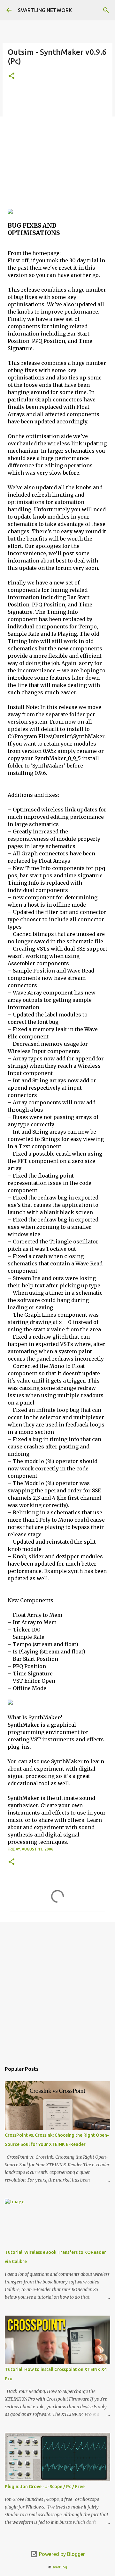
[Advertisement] (57, 148)
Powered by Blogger (61, 2554)
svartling (60, 2567)
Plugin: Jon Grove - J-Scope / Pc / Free (45, 2487)
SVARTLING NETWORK (45, 10)
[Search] (106, 10)
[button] (11, 76)
